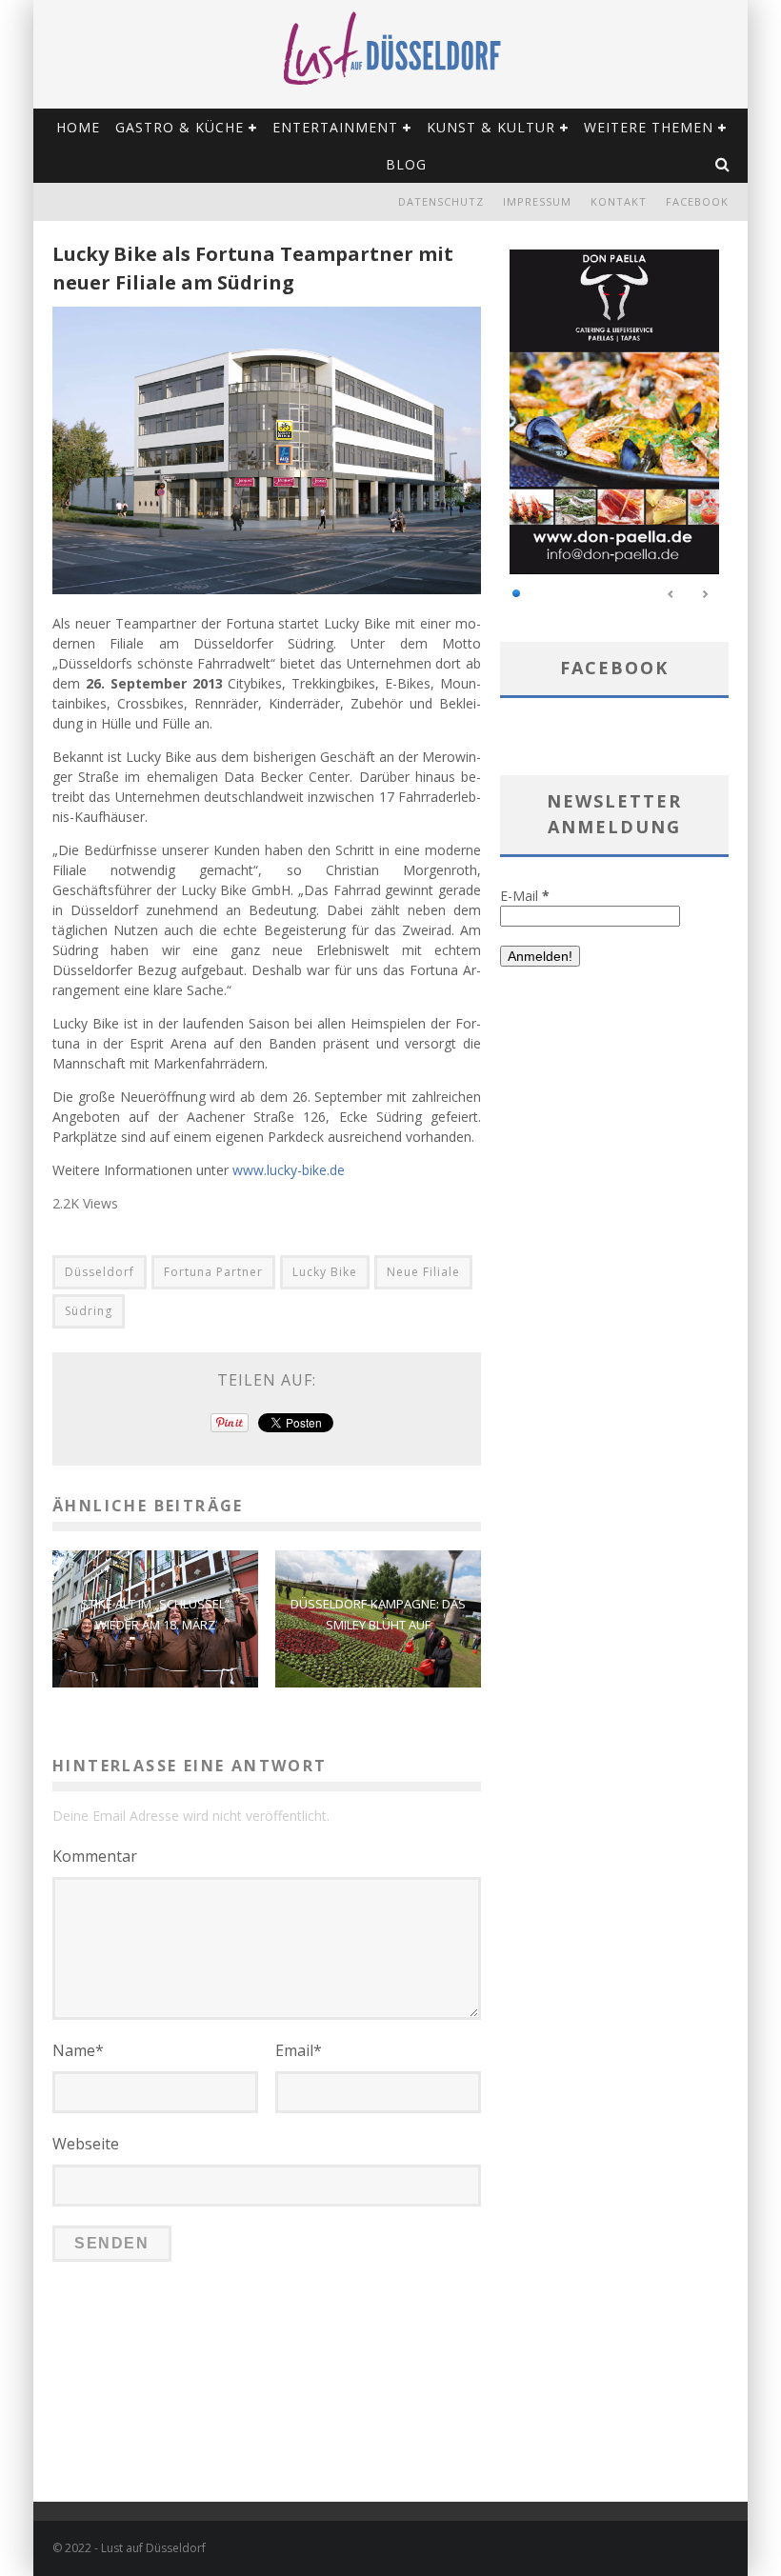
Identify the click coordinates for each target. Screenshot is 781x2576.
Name (78, 2050)
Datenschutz (441, 201)
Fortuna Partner (213, 1272)
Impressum (537, 201)
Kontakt (619, 201)
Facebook (697, 201)
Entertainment (335, 127)
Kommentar (95, 1856)
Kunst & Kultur (491, 127)
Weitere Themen (649, 127)
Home (78, 127)
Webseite (86, 2144)
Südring (89, 1311)
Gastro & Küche (180, 127)
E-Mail (525, 896)
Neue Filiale (423, 1272)
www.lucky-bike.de (289, 1170)
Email (299, 2050)
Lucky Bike (325, 1272)
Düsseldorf (100, 1272)
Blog (406, 164)
